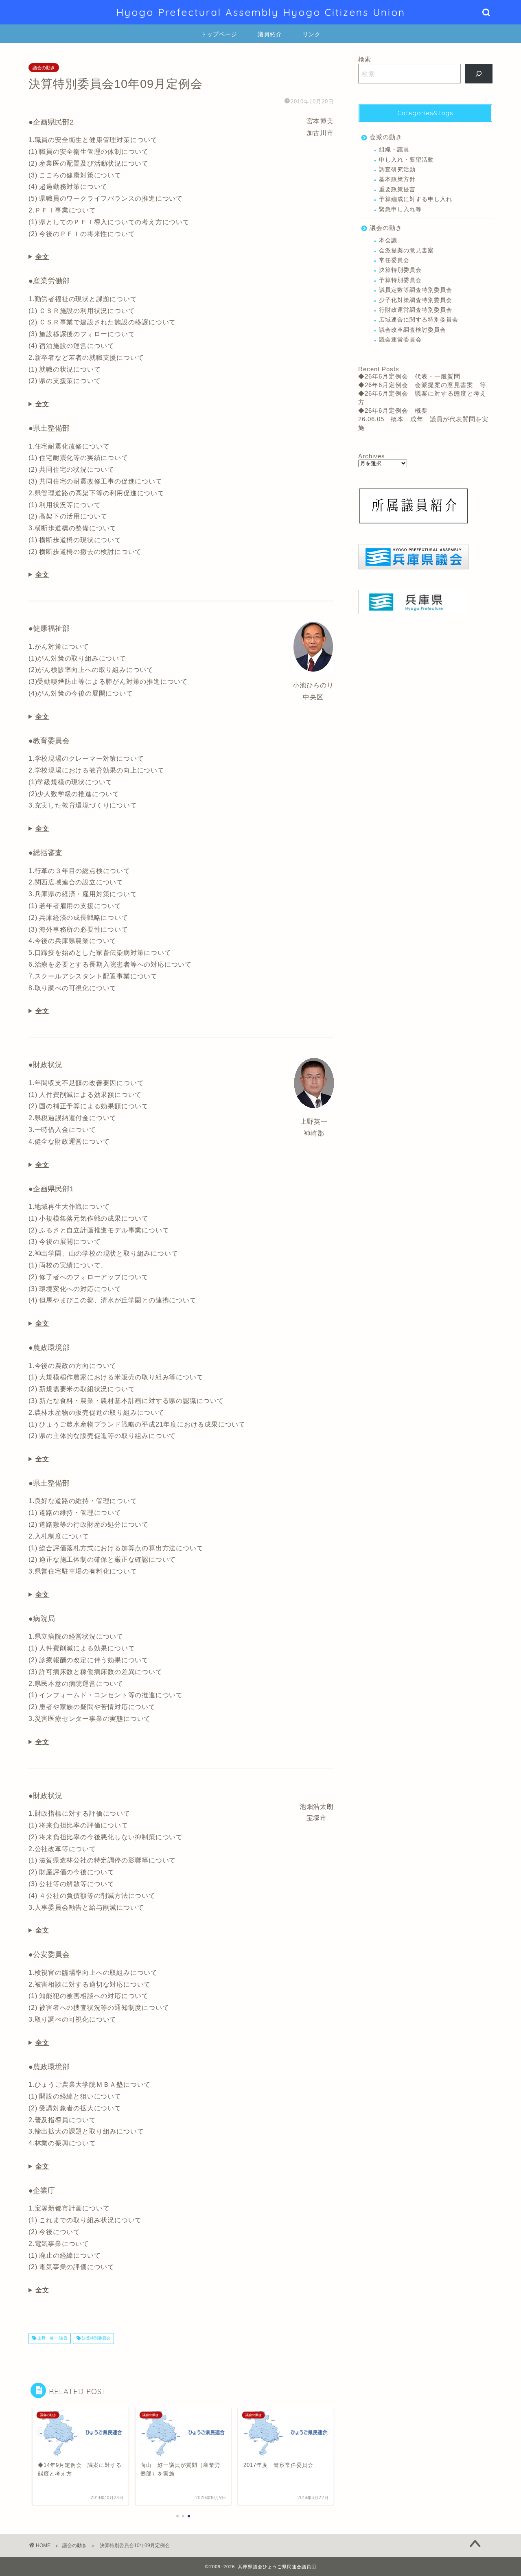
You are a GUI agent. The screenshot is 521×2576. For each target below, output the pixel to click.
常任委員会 (394, 260)
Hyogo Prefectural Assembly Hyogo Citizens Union (261, 12)
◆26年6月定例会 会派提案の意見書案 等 (422, 385)
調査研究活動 (397, 170)
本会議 (388, 240)
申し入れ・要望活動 (406, 160)
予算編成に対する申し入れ (416, 199)
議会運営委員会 (400, 340)
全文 (42, 257)
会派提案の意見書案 (406, 251)
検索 (365, 59)
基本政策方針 (397, 179)
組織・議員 (394, 150)
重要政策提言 (397, 189)
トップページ (219, 34)
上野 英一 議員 (52, 2339)
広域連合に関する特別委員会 (419, 320)
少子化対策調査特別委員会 (416, 300)
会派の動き (386, 137)
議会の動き (44, 68)
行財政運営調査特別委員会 (416, 310)
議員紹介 (270, 34)
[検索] (479, 74)
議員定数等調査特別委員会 (416, 290)
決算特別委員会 (95, 2339)
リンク (312, 34)
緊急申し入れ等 (400, 209)
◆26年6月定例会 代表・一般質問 (409, 376)
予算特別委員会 (400, 280)
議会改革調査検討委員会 (413, 330)
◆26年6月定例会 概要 (393, 410)
